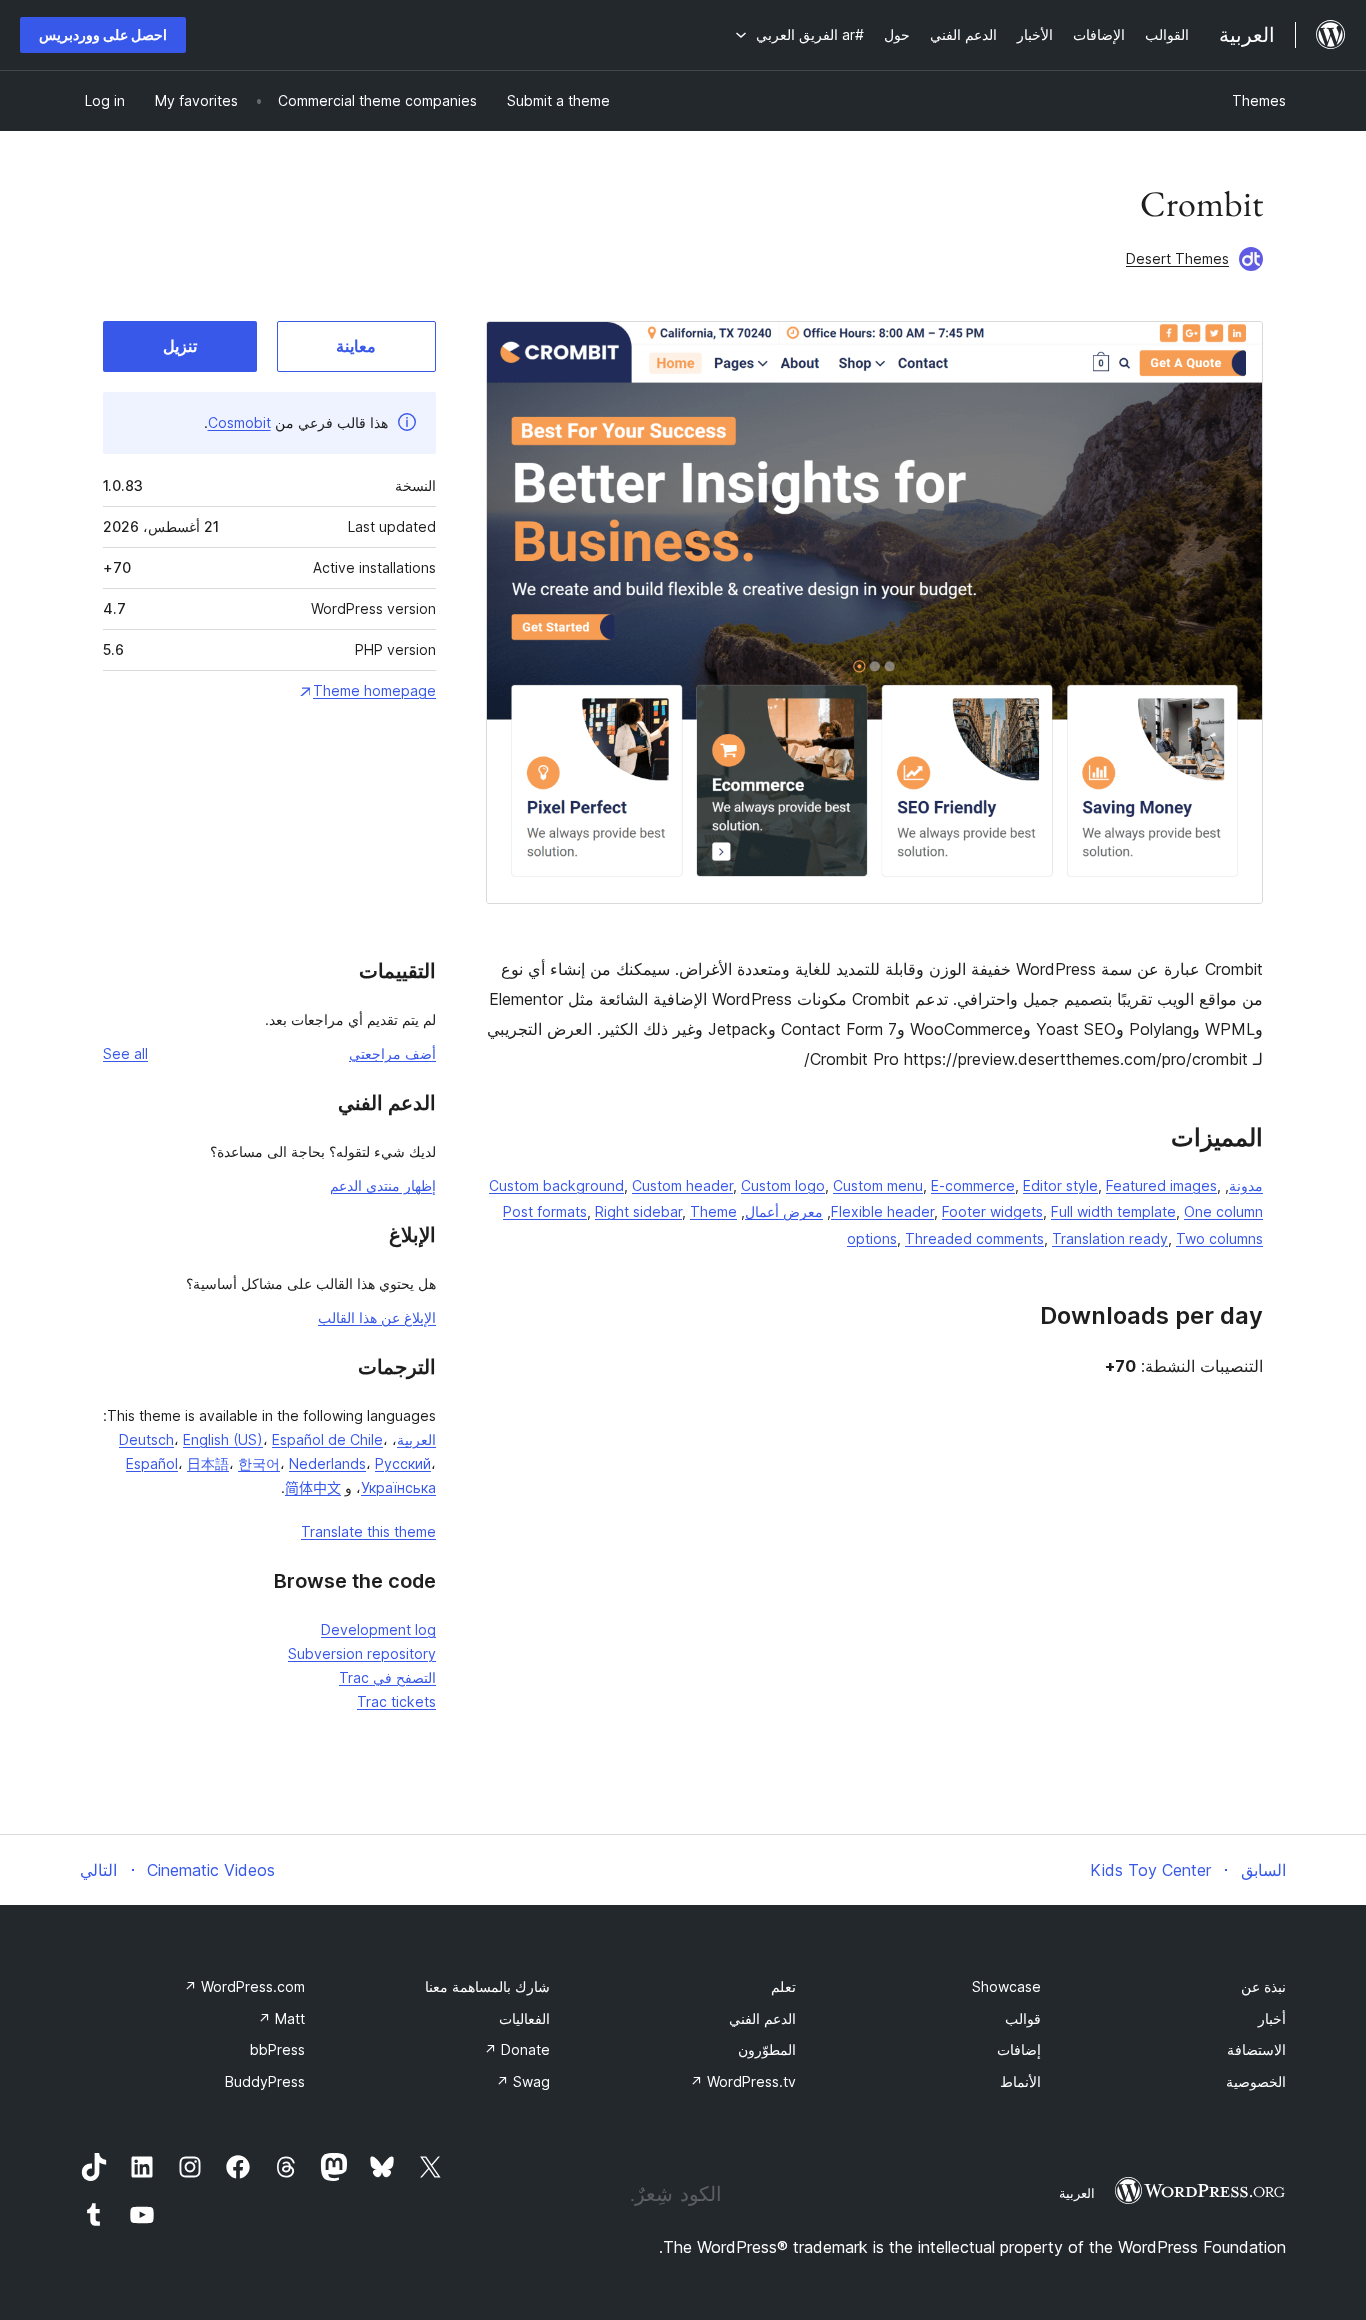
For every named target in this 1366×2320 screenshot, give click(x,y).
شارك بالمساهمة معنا (487, 1986)
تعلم (783, 1986)
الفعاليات (524, 2018)
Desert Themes (1177, 258)
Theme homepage (374, 690)
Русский (403, 1463)
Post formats (545, 1211)
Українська (398, 1487)
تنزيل (180, 346)
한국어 (259, 1463)
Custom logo (783, 1185)
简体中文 (313, 1487)
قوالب (1023, 2018)
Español (152, 1463)
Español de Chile (327, 1439)
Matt (281, 2018)
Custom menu (878, 1185)
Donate (517, 2049)
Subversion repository (362, 1653)
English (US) (223, 1439)
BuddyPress (265, 2081)
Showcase (1006, 1986)
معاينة (356, 346)
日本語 (208, 1463)
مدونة (1246, 1185)
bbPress (277, 2049)
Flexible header (882, 1211)
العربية (416, 1439)
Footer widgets (992, 1211)
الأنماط (1020, 2081)
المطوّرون (767, 2049)
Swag (523, 2081)
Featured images (1161, 1185)
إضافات (1019, 2049)
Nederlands (327, 1463)
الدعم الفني (762, 2018)
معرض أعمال (784, 1211)
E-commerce (973, 1185)
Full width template (1113, 1211)
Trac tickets (396, 1701)
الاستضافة (1256, 2049)
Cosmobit (239, 422)
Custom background (556, 1185)
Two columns (1219, 1238)
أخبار (1272, 2018)
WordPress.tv (743, 2081)
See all (125, 1053)
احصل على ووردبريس (103, 34)
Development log (378, 1629)
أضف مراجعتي (392, 1053)
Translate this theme (368, 1531)
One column (1223, 1211)
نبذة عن (1263, 1986)
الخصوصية (1256, 2081)
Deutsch (146, 1439)
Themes (1259, 100)
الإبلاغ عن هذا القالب (377, 1317)
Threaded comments (974, 1238)
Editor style (1060, 1185)
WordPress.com (244, 1986)
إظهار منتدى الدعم (383, 1185)
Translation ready (1110, 1238)
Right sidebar (638, 1211)
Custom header (682, 1185)
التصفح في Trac (387, 1677)
